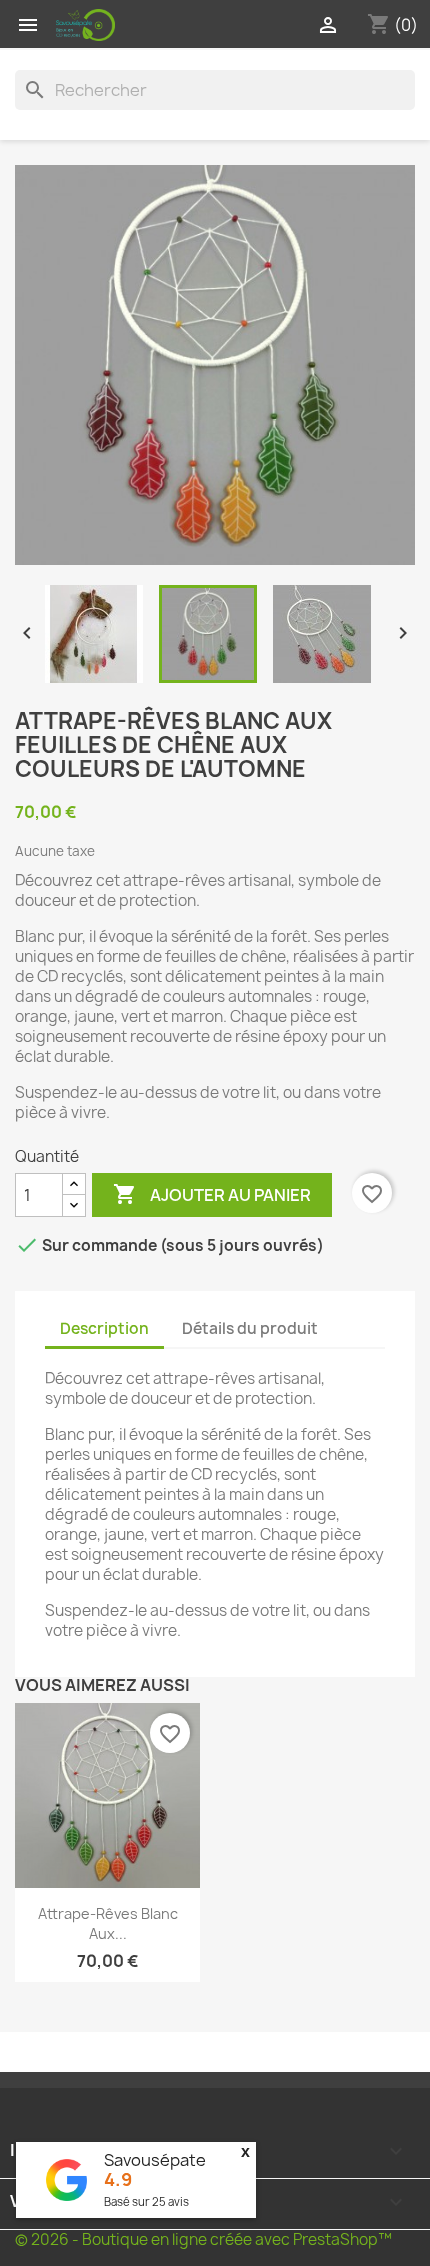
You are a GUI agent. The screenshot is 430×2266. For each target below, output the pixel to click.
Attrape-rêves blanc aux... (108, 1923)
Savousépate (155, 2160)
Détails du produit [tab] (250, 1328)
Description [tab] (104, 1328)
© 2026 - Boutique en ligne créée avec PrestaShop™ (203, 2239)
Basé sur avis (146, 2201)
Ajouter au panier (212, 1194)
